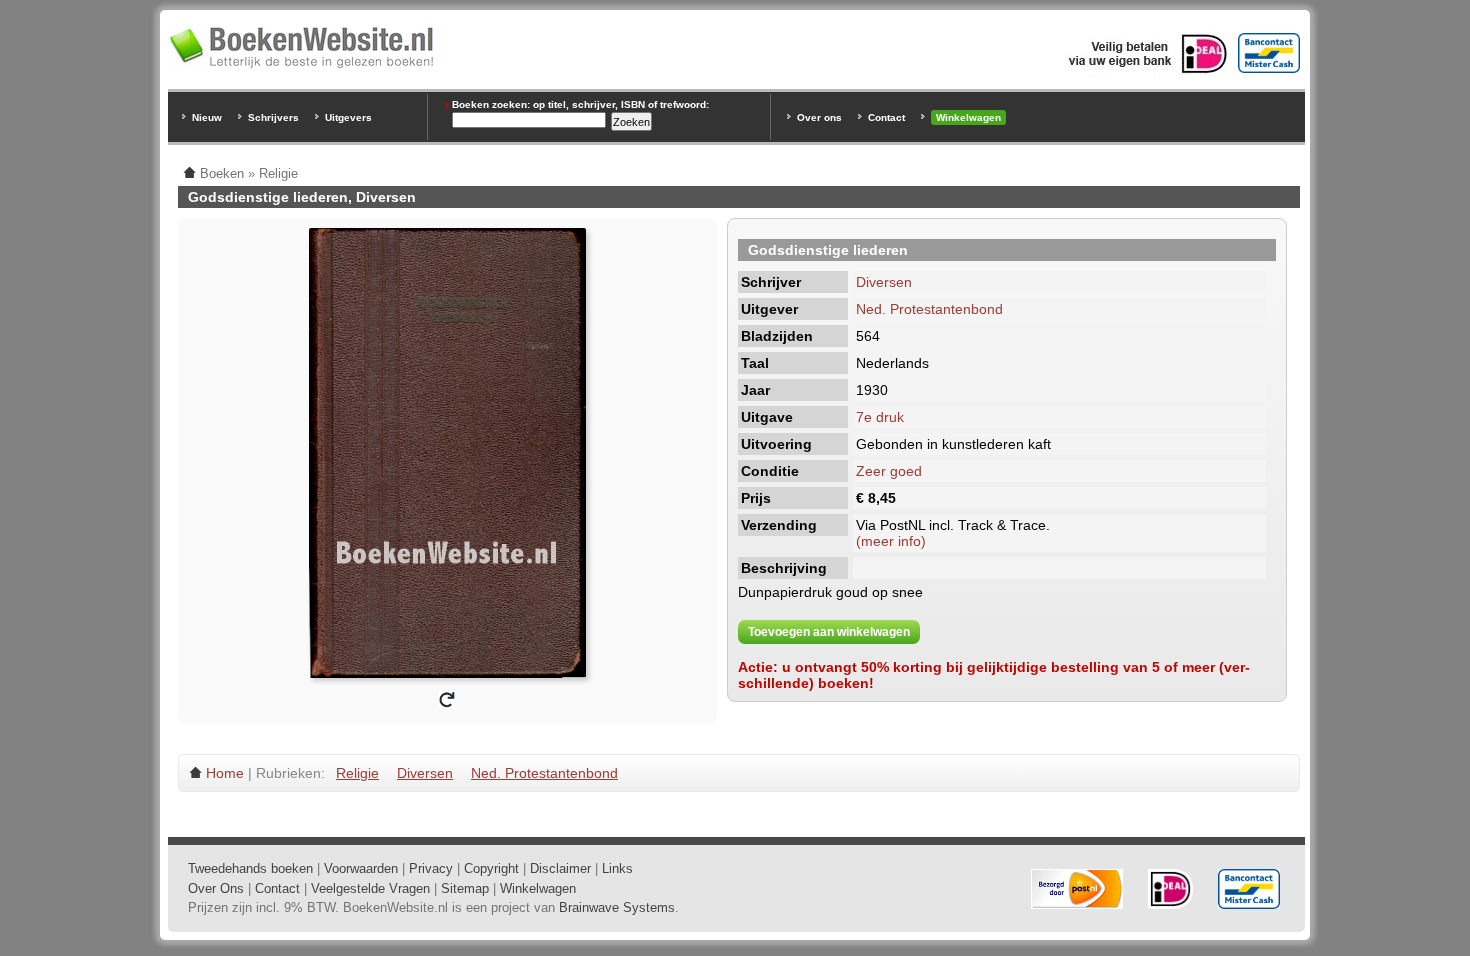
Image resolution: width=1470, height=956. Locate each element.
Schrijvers (273, 117)
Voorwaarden (361, 868)
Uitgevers (348, 117)
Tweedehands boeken (250, 868)
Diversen (884, 282)
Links (617, 868)
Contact (886, 117)
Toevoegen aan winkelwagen (829, 632)
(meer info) (891, 541)
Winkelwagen (968, 117)
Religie (357, 773)
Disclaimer (560, 868)
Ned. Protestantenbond (929, 309)
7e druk (880, 417)
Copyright (491, 868)
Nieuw (207, 117)
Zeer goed (889, 471)
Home (225, 773)
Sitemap (465, 888)
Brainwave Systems (617, 907)
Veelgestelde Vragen (370, 888)
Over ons (819, 117)
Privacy (431, 868)
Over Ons (216, 888)
